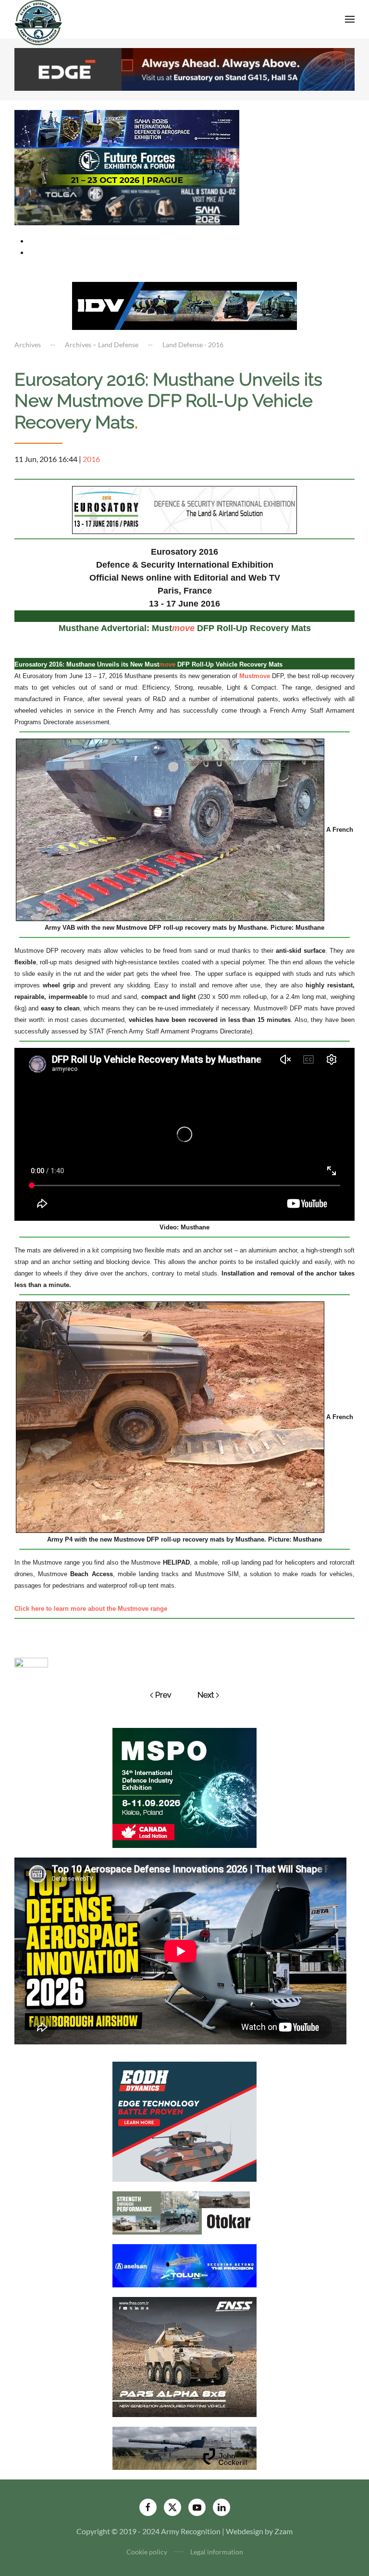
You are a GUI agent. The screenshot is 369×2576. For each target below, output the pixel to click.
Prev (163, 1695)
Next (206, 1695)
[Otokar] (184, 2212)
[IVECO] (184, 305)
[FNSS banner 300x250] (184, 2356)
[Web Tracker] (31, 1661)
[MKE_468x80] (127, 205)
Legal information (217, 2552)
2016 (91, 459)
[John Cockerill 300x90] (184, 2448)
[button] (350, 19)
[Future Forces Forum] (127, 166)
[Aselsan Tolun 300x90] (184, 2265)
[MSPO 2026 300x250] (184, 1787)
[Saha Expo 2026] (127, 128)
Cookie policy (147, 2552)
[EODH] (184, 2121)
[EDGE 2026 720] (184, 68)
